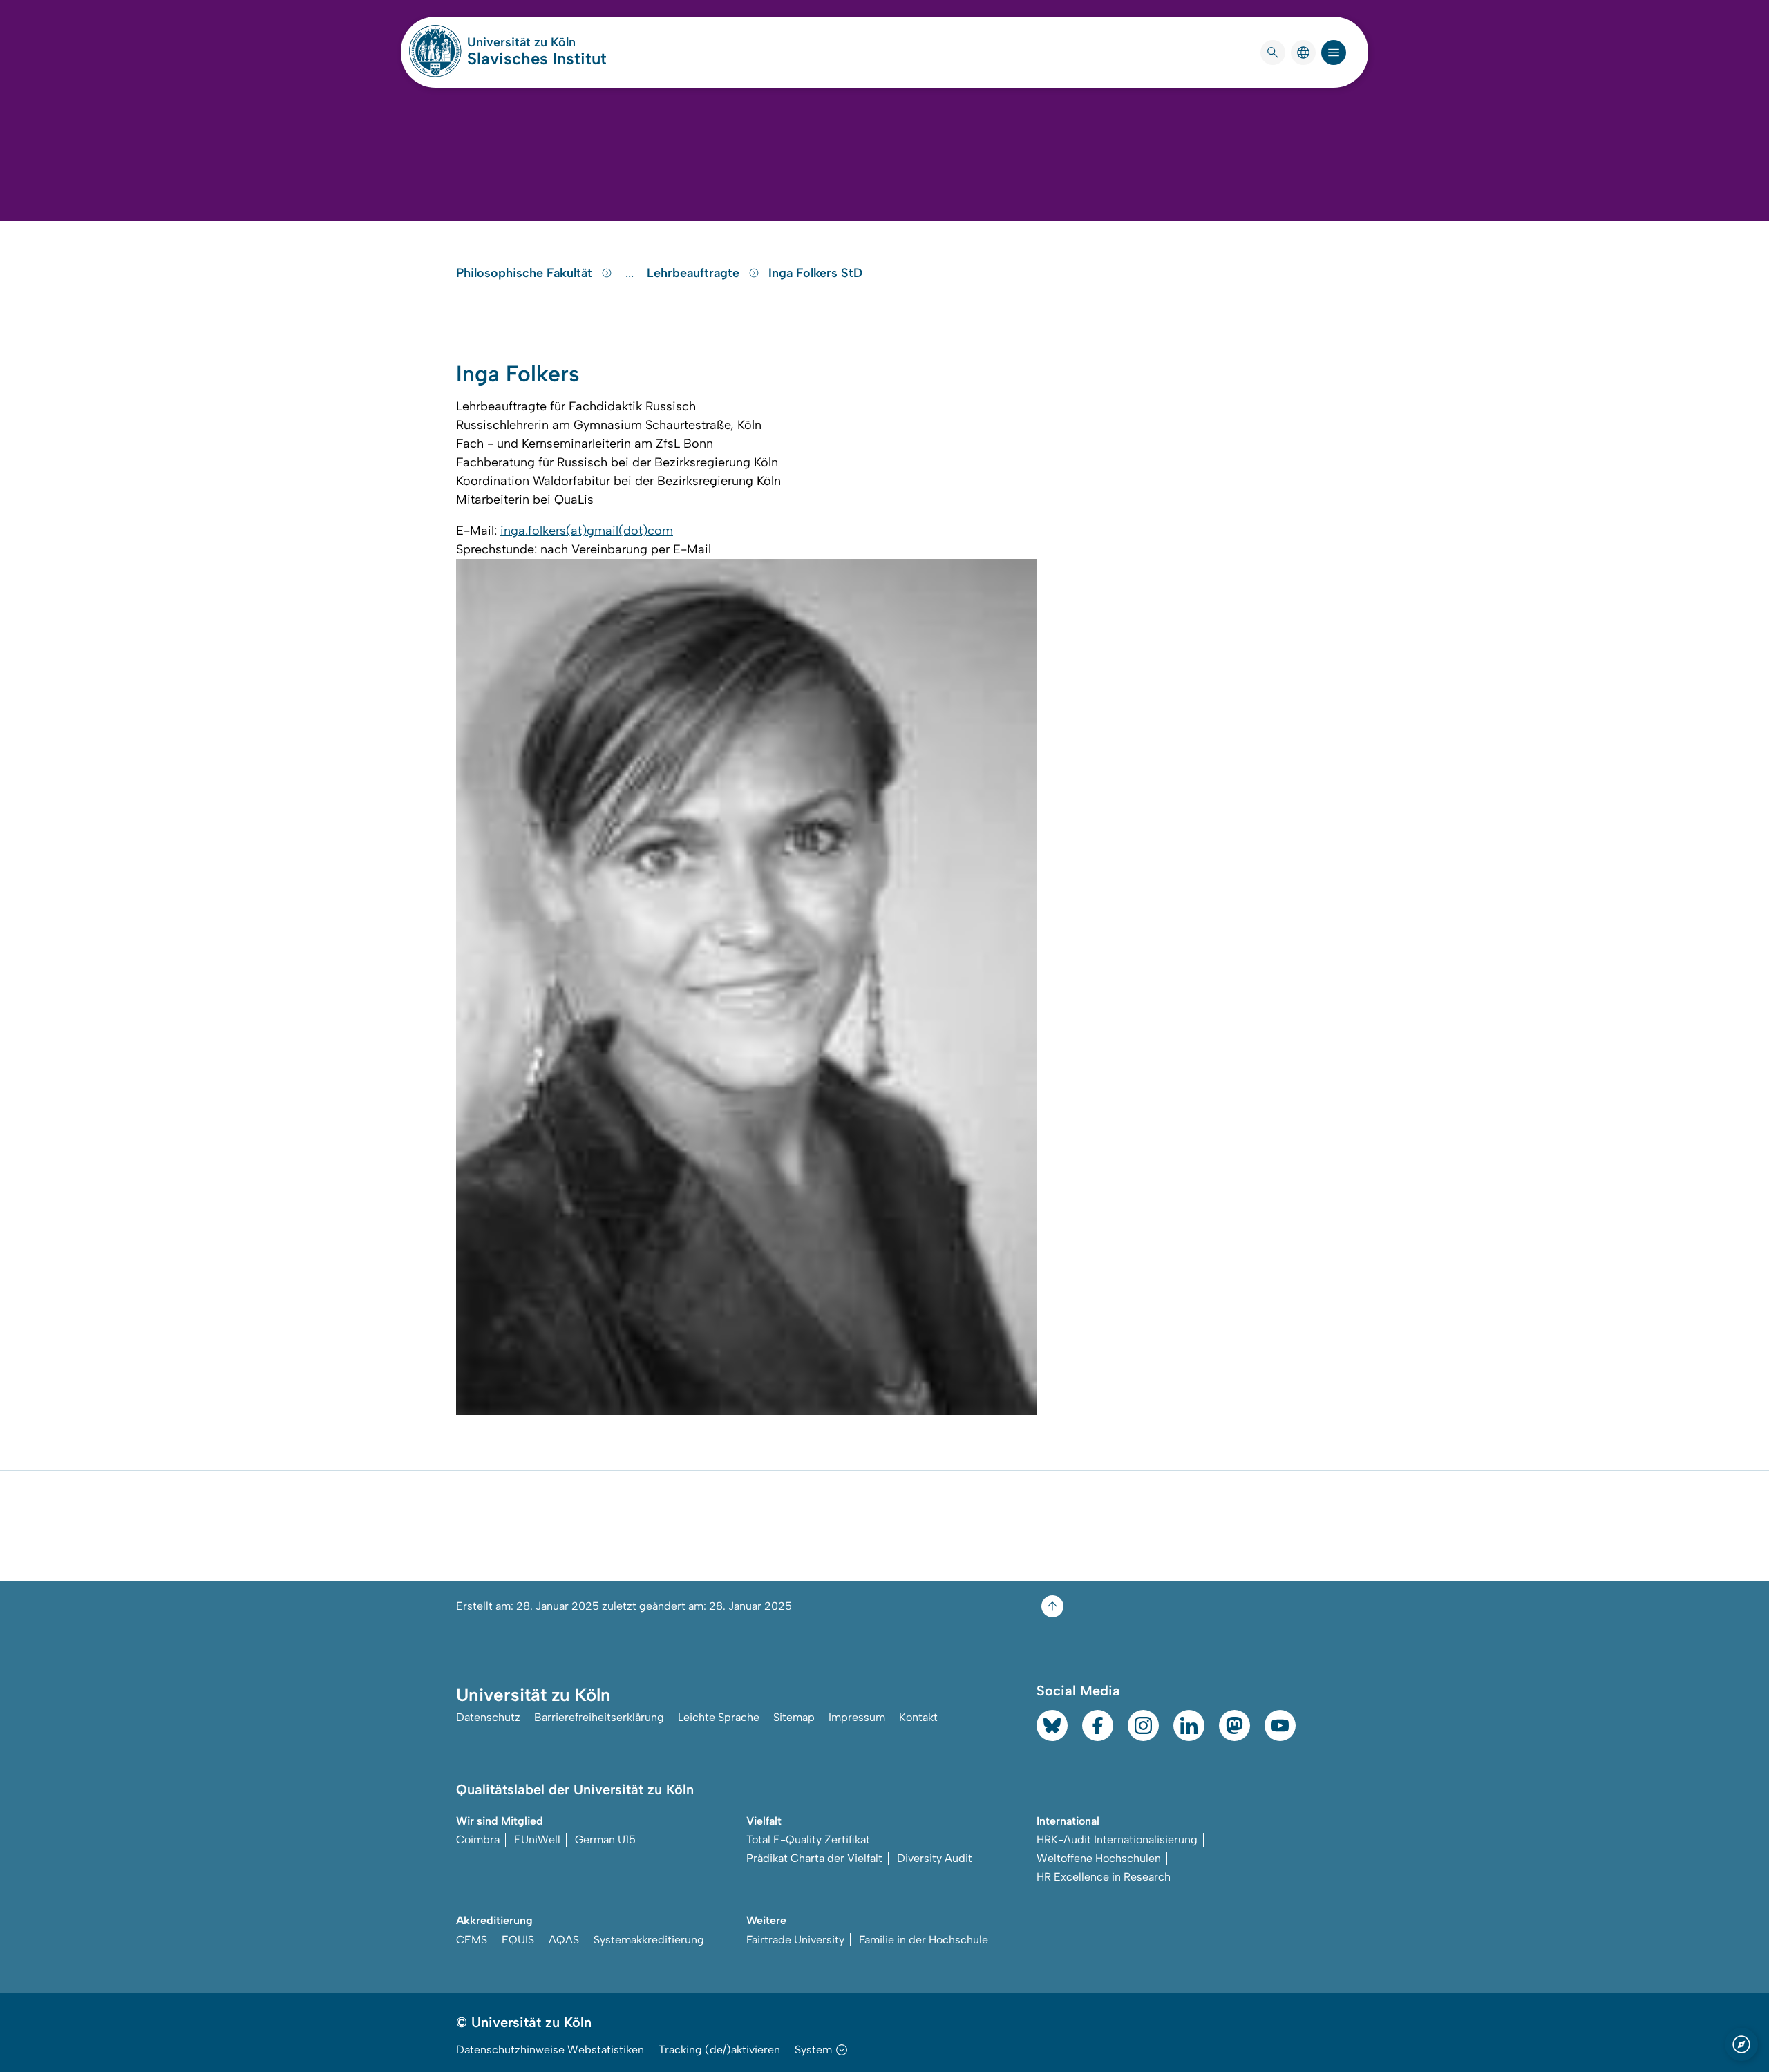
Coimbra (478, 1840)
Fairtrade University (795, 1940)
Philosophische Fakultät (526, 273)
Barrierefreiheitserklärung (599, 1717)
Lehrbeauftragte (695, 273)
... (631, 273)
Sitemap (794, 1717)
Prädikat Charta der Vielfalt (814, 1858)
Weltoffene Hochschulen (1099, 1858)
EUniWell (537, 1840)
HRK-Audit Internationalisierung (1117, 1840)
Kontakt (918, 1717)
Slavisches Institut (537, 58)
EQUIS (518, 1940)
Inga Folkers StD (815, 273)
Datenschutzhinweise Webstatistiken (550, 2050)
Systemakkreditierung (649, 1940)
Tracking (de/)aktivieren (719, 2050)
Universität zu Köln (537, 42)
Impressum (857, 1717)
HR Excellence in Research (1104, 1877)
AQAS (564, 1940)
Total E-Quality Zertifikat (808, 1840)
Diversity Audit (935, 1858)
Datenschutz (488, 1717)
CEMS (472, 1940)
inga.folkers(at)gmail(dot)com (587, 531)
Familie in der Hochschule (924, 1940)
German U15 (605, 1840)
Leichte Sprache (719, 1717)
